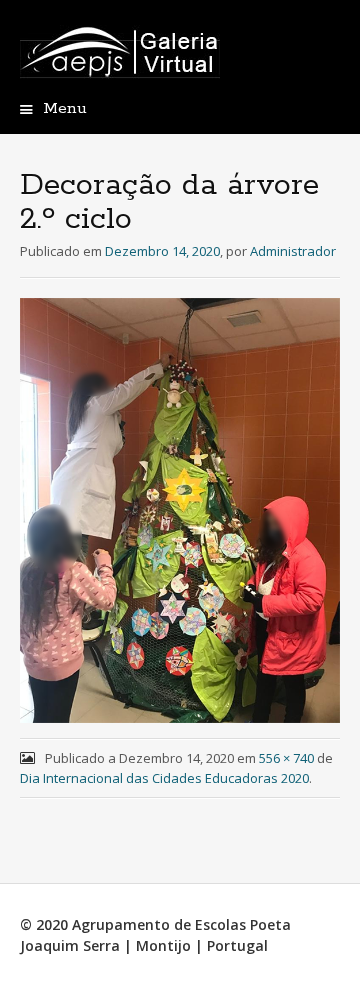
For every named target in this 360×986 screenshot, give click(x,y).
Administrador (293, 251)
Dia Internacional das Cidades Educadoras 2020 (164, 778)
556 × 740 (286, 758)
